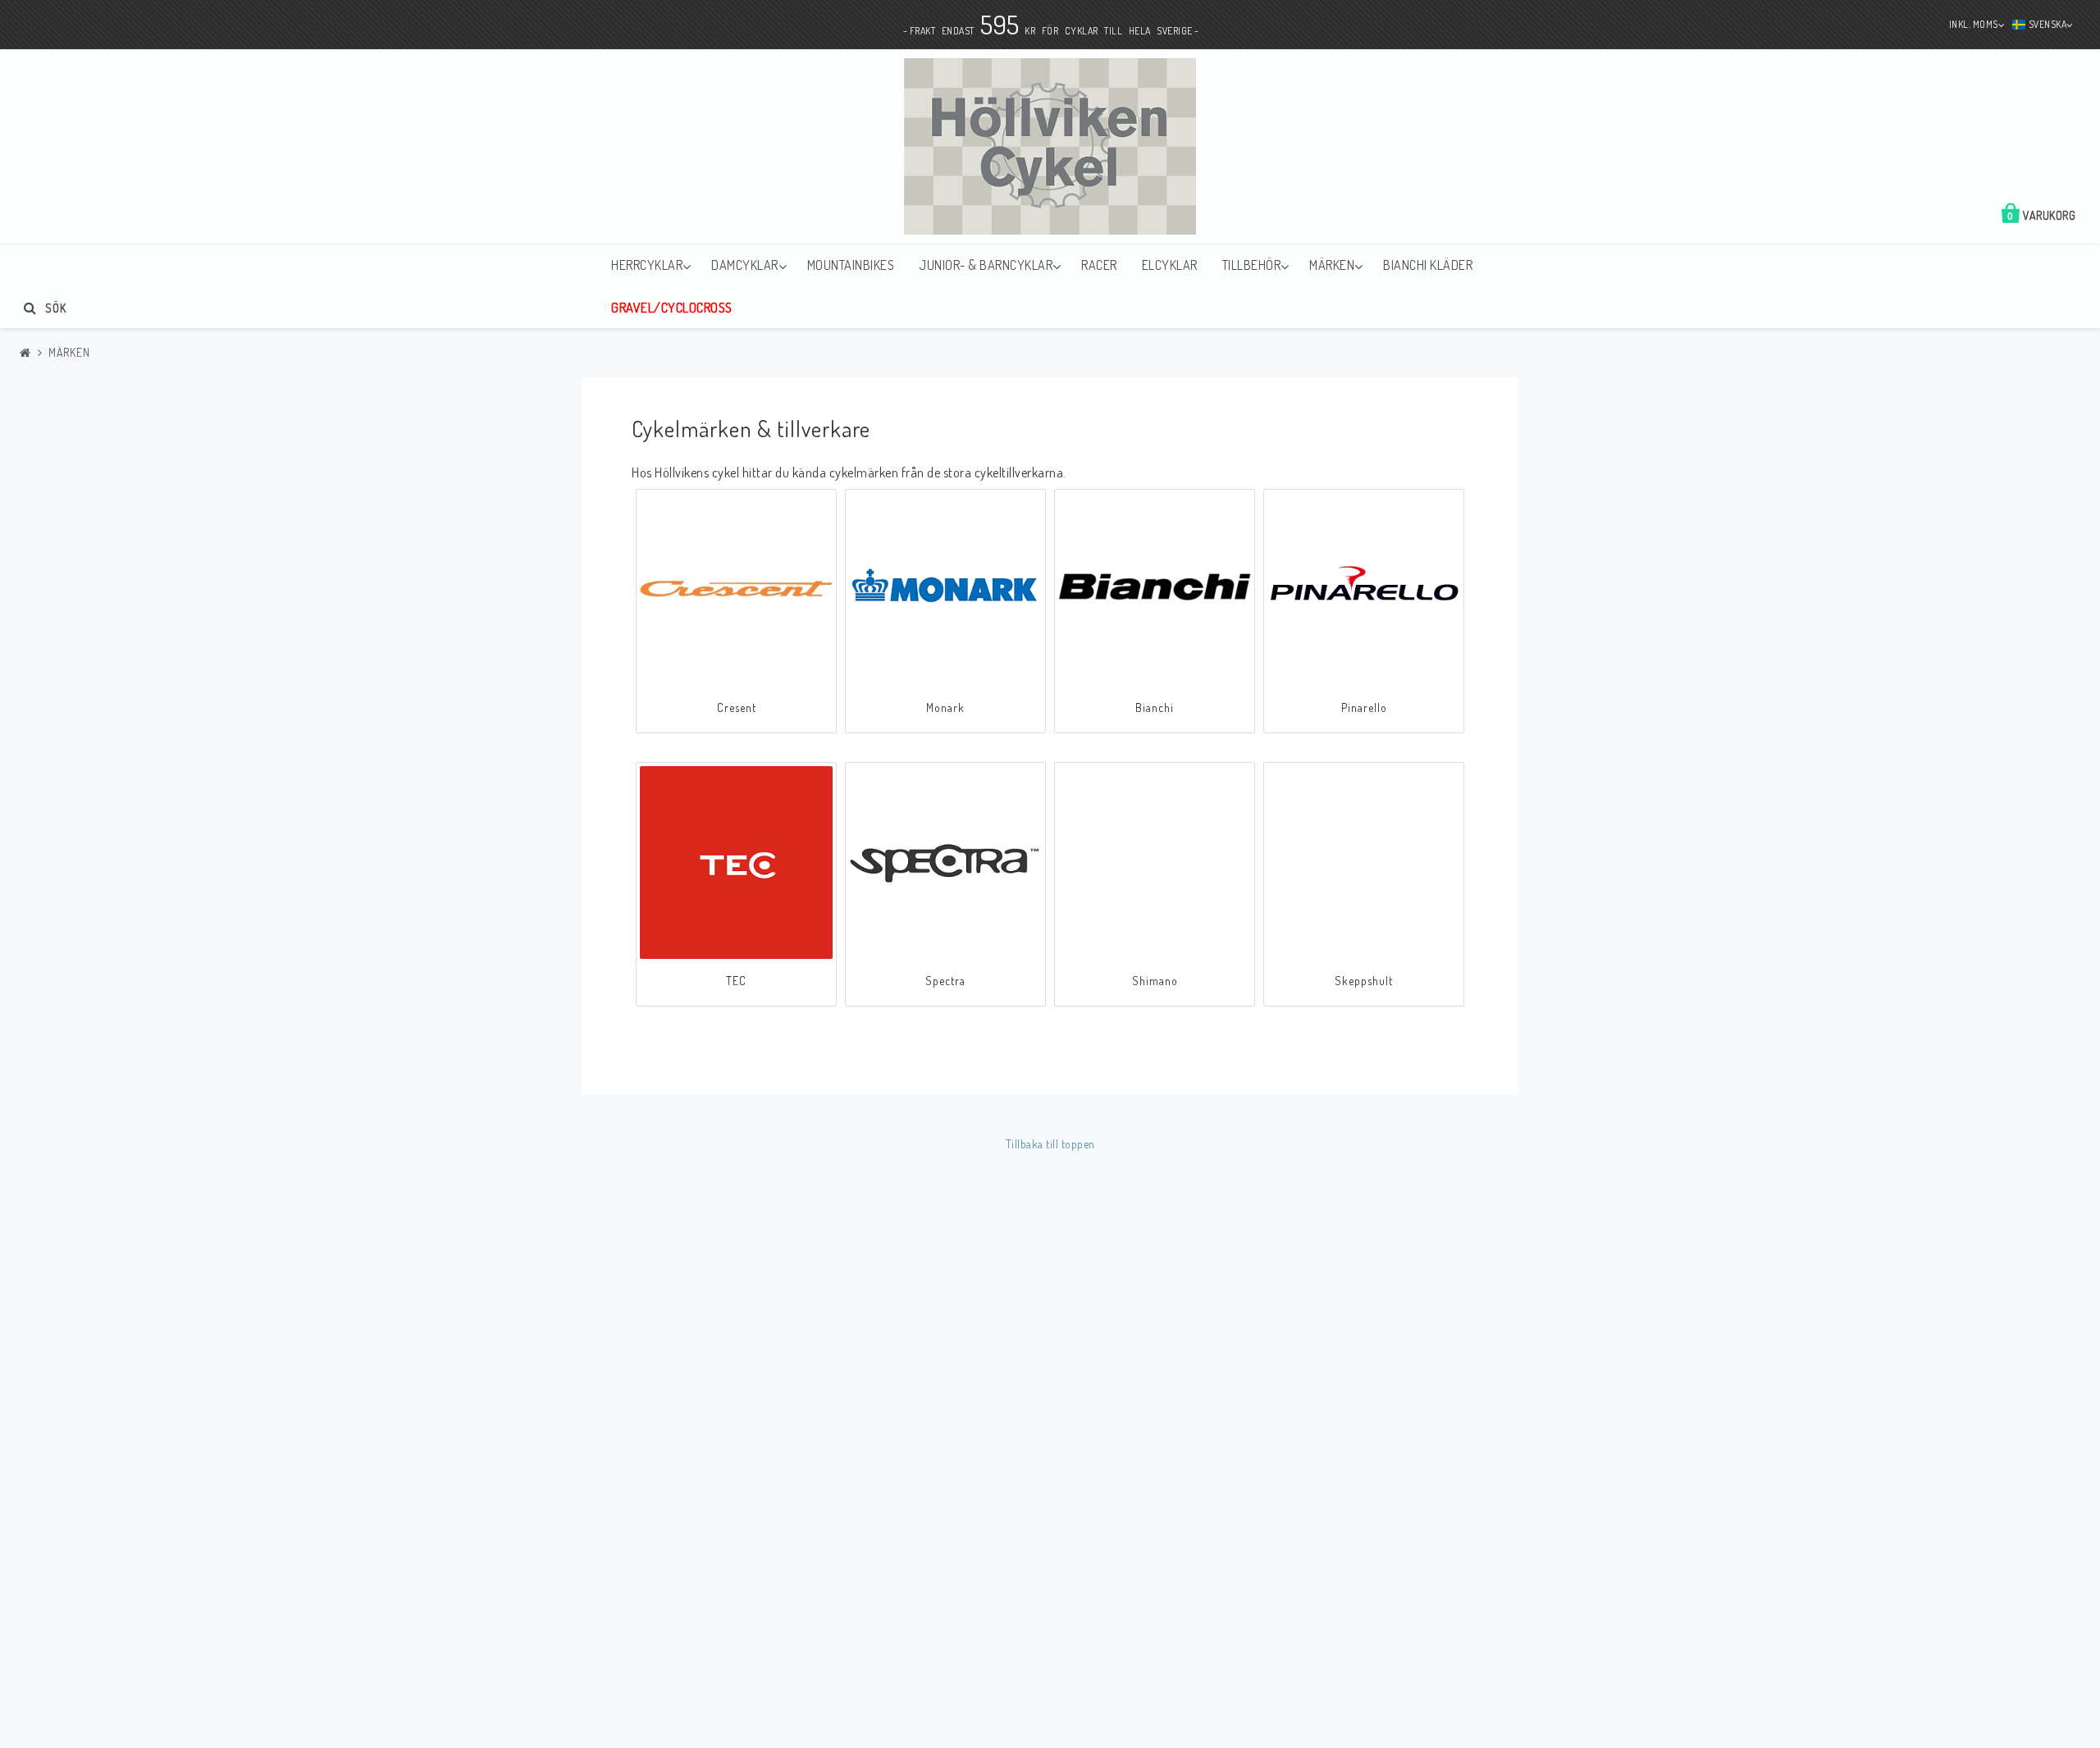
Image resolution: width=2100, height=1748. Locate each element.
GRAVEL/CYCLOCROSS (672, 308)
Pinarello (1364, 707)
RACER (1099, 265)
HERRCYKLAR (647, 265)
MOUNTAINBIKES (851, 265)
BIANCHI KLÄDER (1428, 265)
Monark (945, 707)
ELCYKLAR (1170, 265)
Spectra (945, 981)
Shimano (1155, 981)
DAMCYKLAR (745, 265)
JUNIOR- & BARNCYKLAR (986, 265)
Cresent (737, 707)
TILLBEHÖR (1252, 265)
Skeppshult (1364, 981)
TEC (736, 981)
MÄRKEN (1332, 265)
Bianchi (1155, 707)
